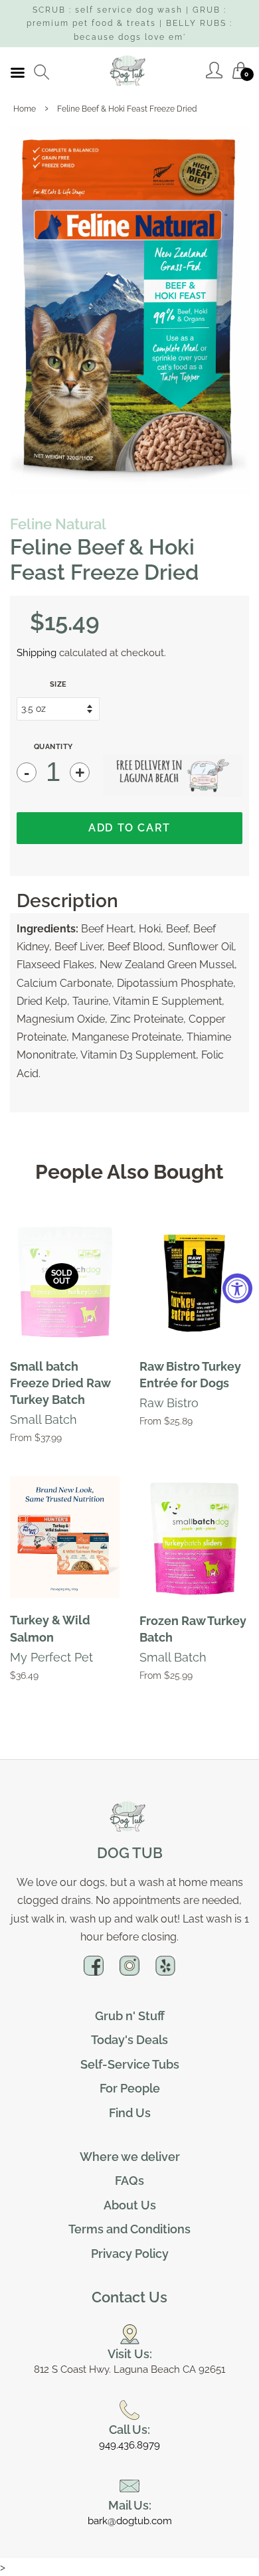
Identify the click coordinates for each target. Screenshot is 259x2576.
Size (58, 684)
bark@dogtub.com (130, 2521)
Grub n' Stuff (130, 2016)
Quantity (53, 747)
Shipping (37, 653)
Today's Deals (129, 2040)
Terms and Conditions (129, 2229)
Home (25, 109)
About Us (130, 2205)
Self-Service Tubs (130, 2064)
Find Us (130, 2113)
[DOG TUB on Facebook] (94, 1971)
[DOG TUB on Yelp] (165, 1971)
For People (130, 2088)
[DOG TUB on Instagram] (129, 1971)
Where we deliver (130, 2157)
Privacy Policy (130, 2254)
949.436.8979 (129, 2445)
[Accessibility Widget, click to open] (237, 1288)
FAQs (129, 2181)
